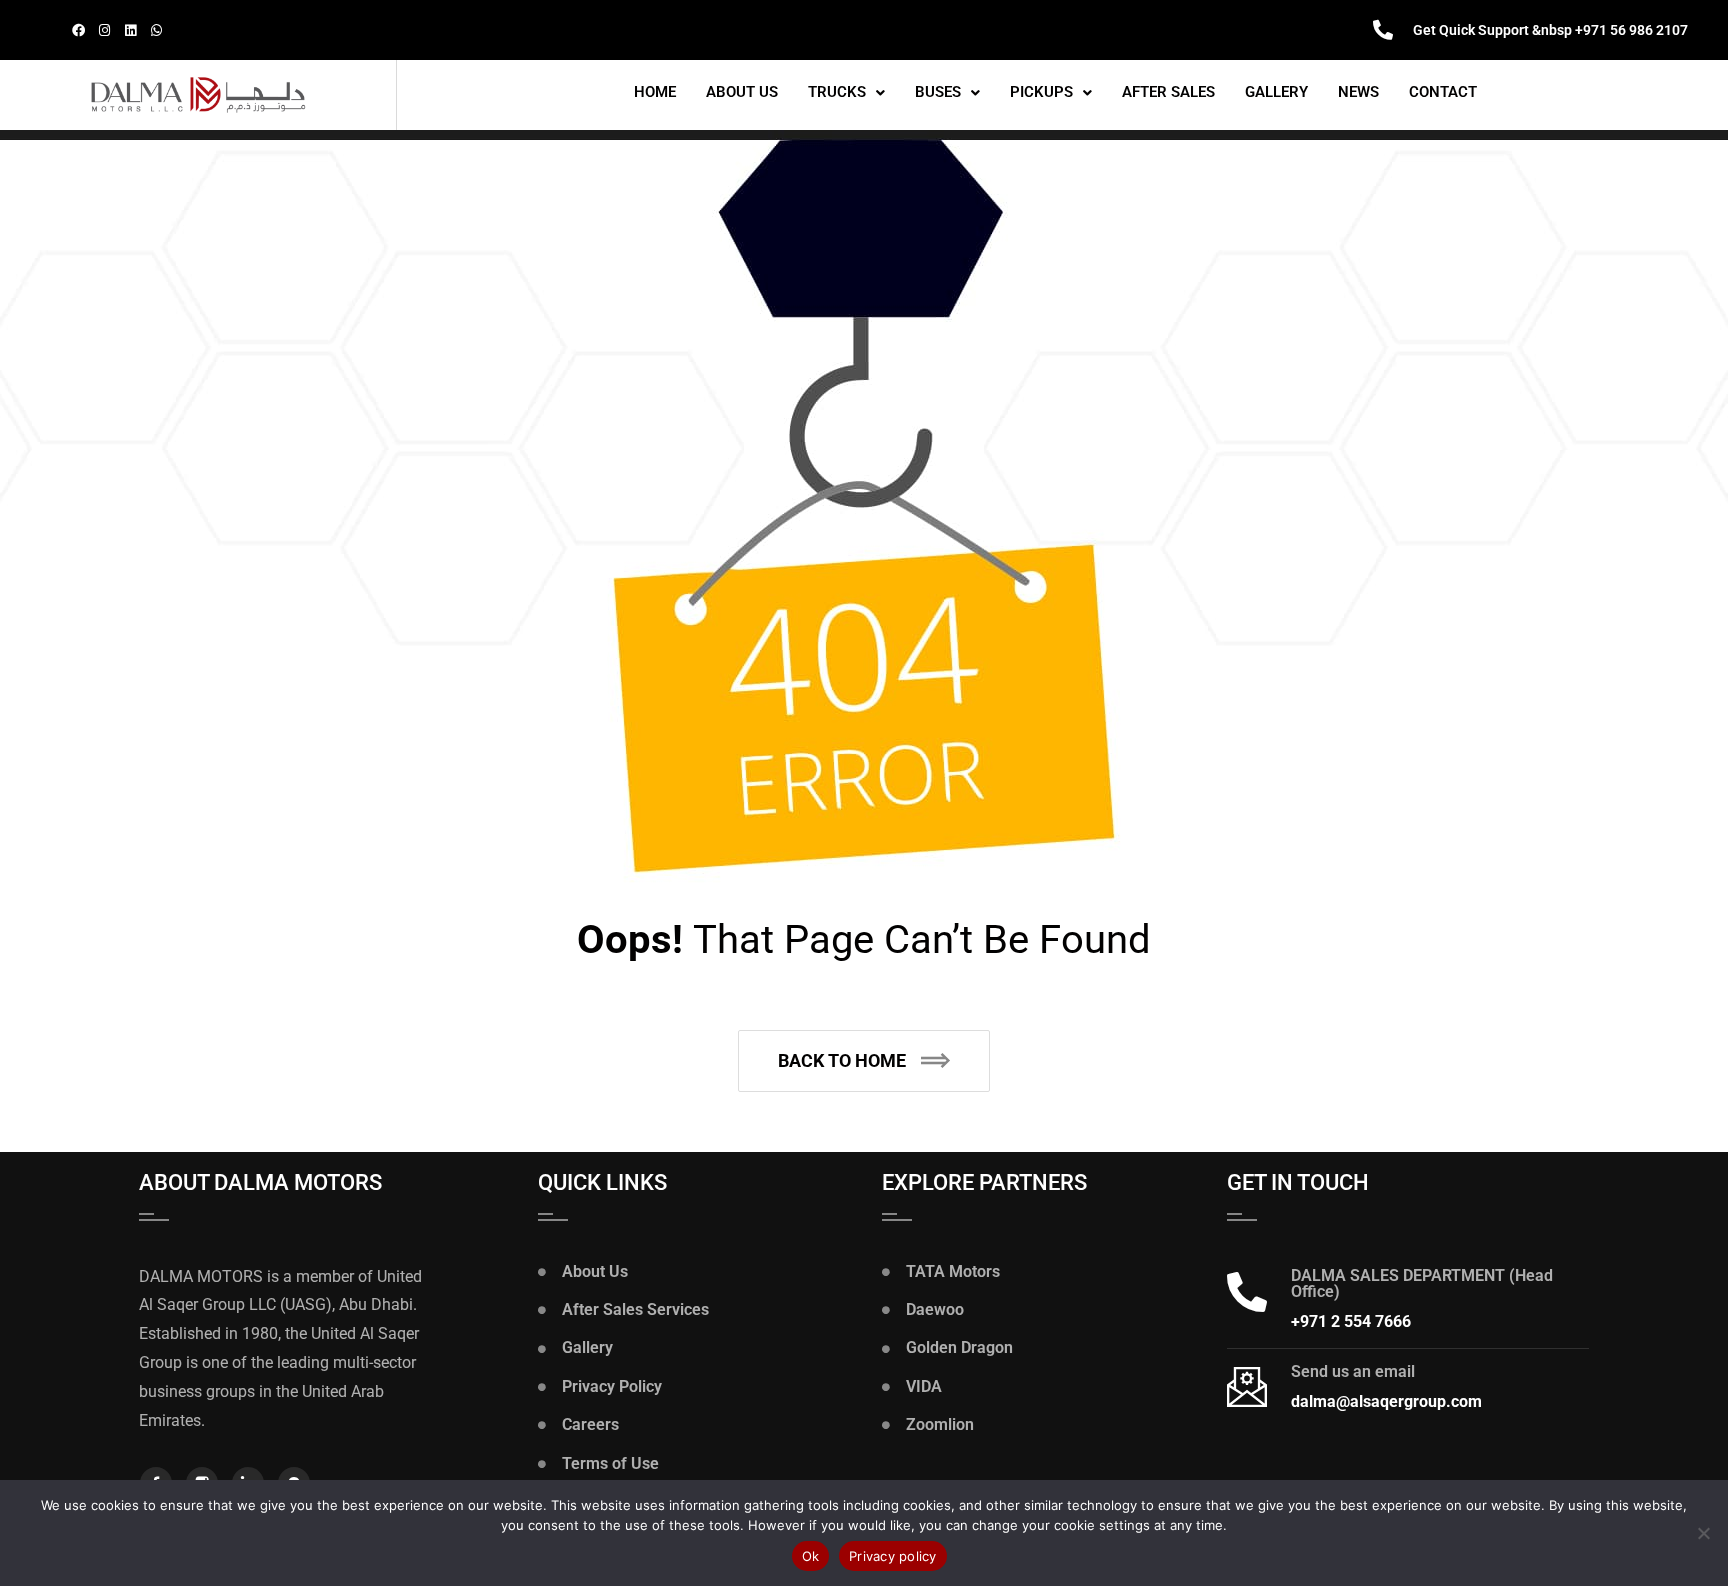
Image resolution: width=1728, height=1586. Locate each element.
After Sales (1168, 92)
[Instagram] (104, 30)
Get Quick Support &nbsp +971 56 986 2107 (1550, 30)
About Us (742, 92)
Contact (1443, 92)
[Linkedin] (130, 30)
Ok (811, 1556)
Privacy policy (893, 1556)
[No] (1703, 1533)
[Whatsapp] (156, 30)
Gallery (1276, 92)
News (1358, 92)
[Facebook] (78, 30)
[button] (846, 92)
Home (655, 92)
